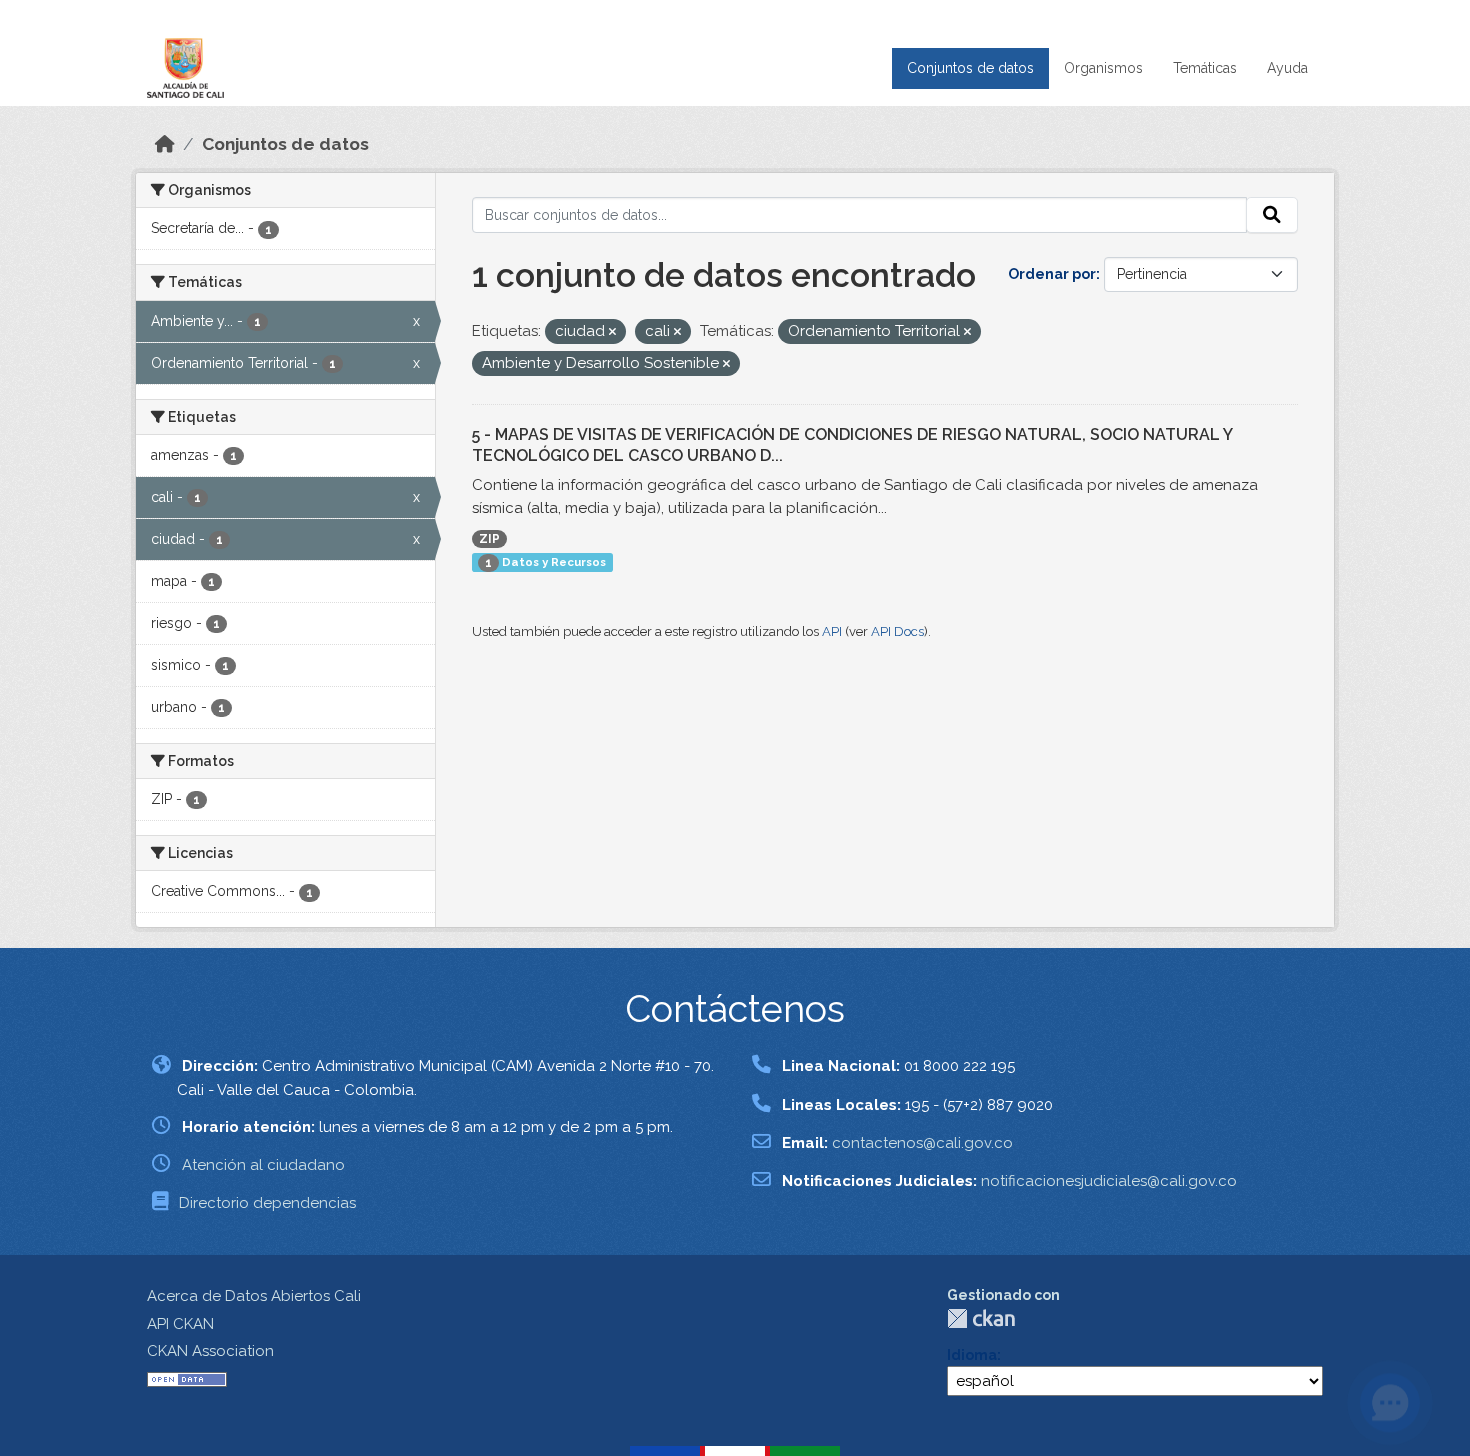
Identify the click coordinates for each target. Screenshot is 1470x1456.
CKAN (981, 1318)
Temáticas (1205, 68)
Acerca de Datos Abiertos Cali (254, 1296)
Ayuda (1287, 68)
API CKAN (180, 1324)
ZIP (489, 539)
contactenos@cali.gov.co (922, 1143)
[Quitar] (612, 332)
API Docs (897, 631)
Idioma (972, 1355)
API (832, 631)
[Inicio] (165, 144)
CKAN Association (210, 1351)
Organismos (1103, 68)
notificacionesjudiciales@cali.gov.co (1109, 1181)
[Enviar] (1272, 215)
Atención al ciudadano (263, 1165)
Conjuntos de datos (970, 68)
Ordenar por (1052, 274)
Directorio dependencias (267, 1203)
